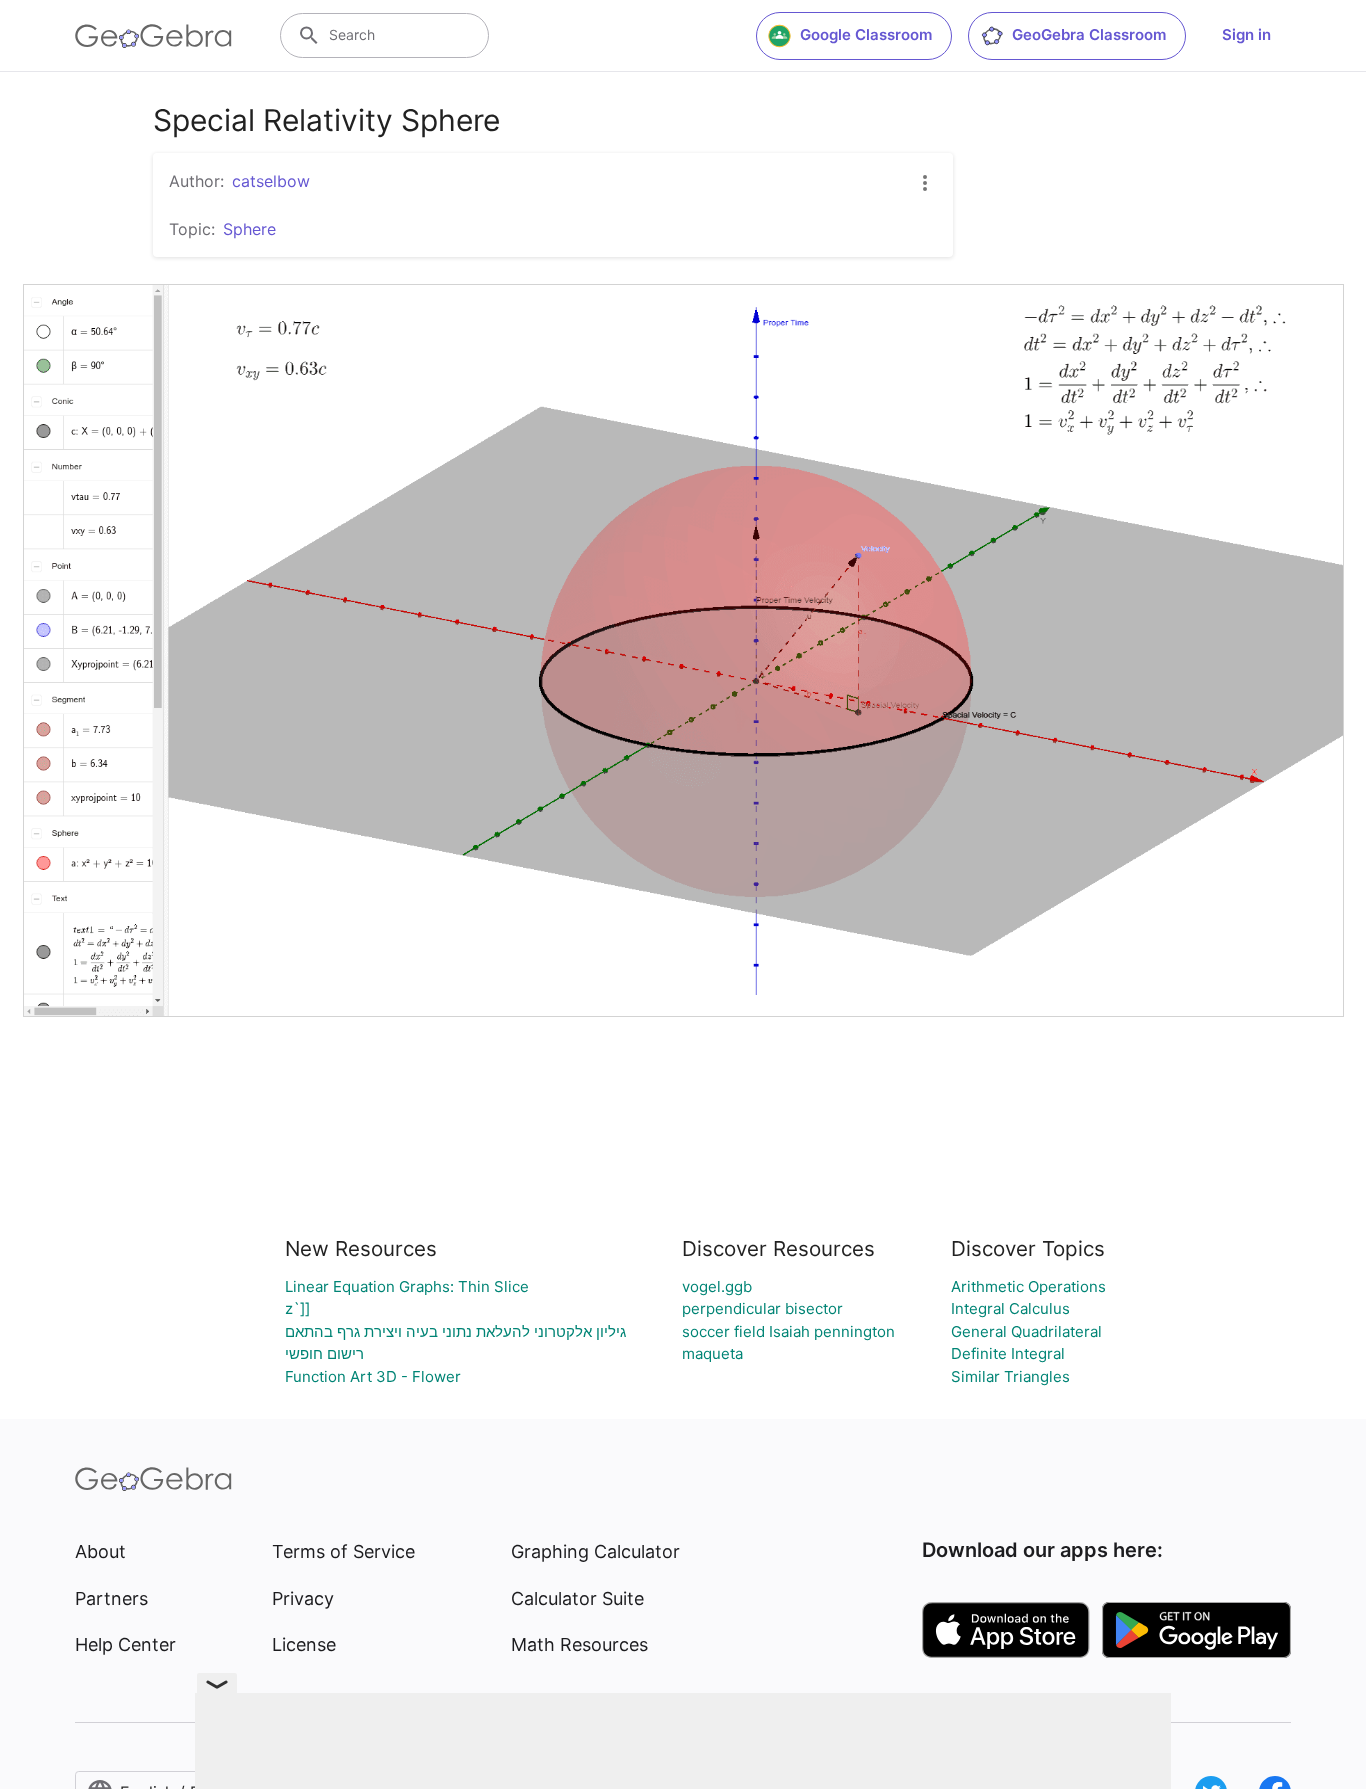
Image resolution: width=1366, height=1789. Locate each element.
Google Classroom (866, 34)
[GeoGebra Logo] (153, 36)
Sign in (1246, 34)
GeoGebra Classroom (1089, 34)
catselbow (271, 181)
